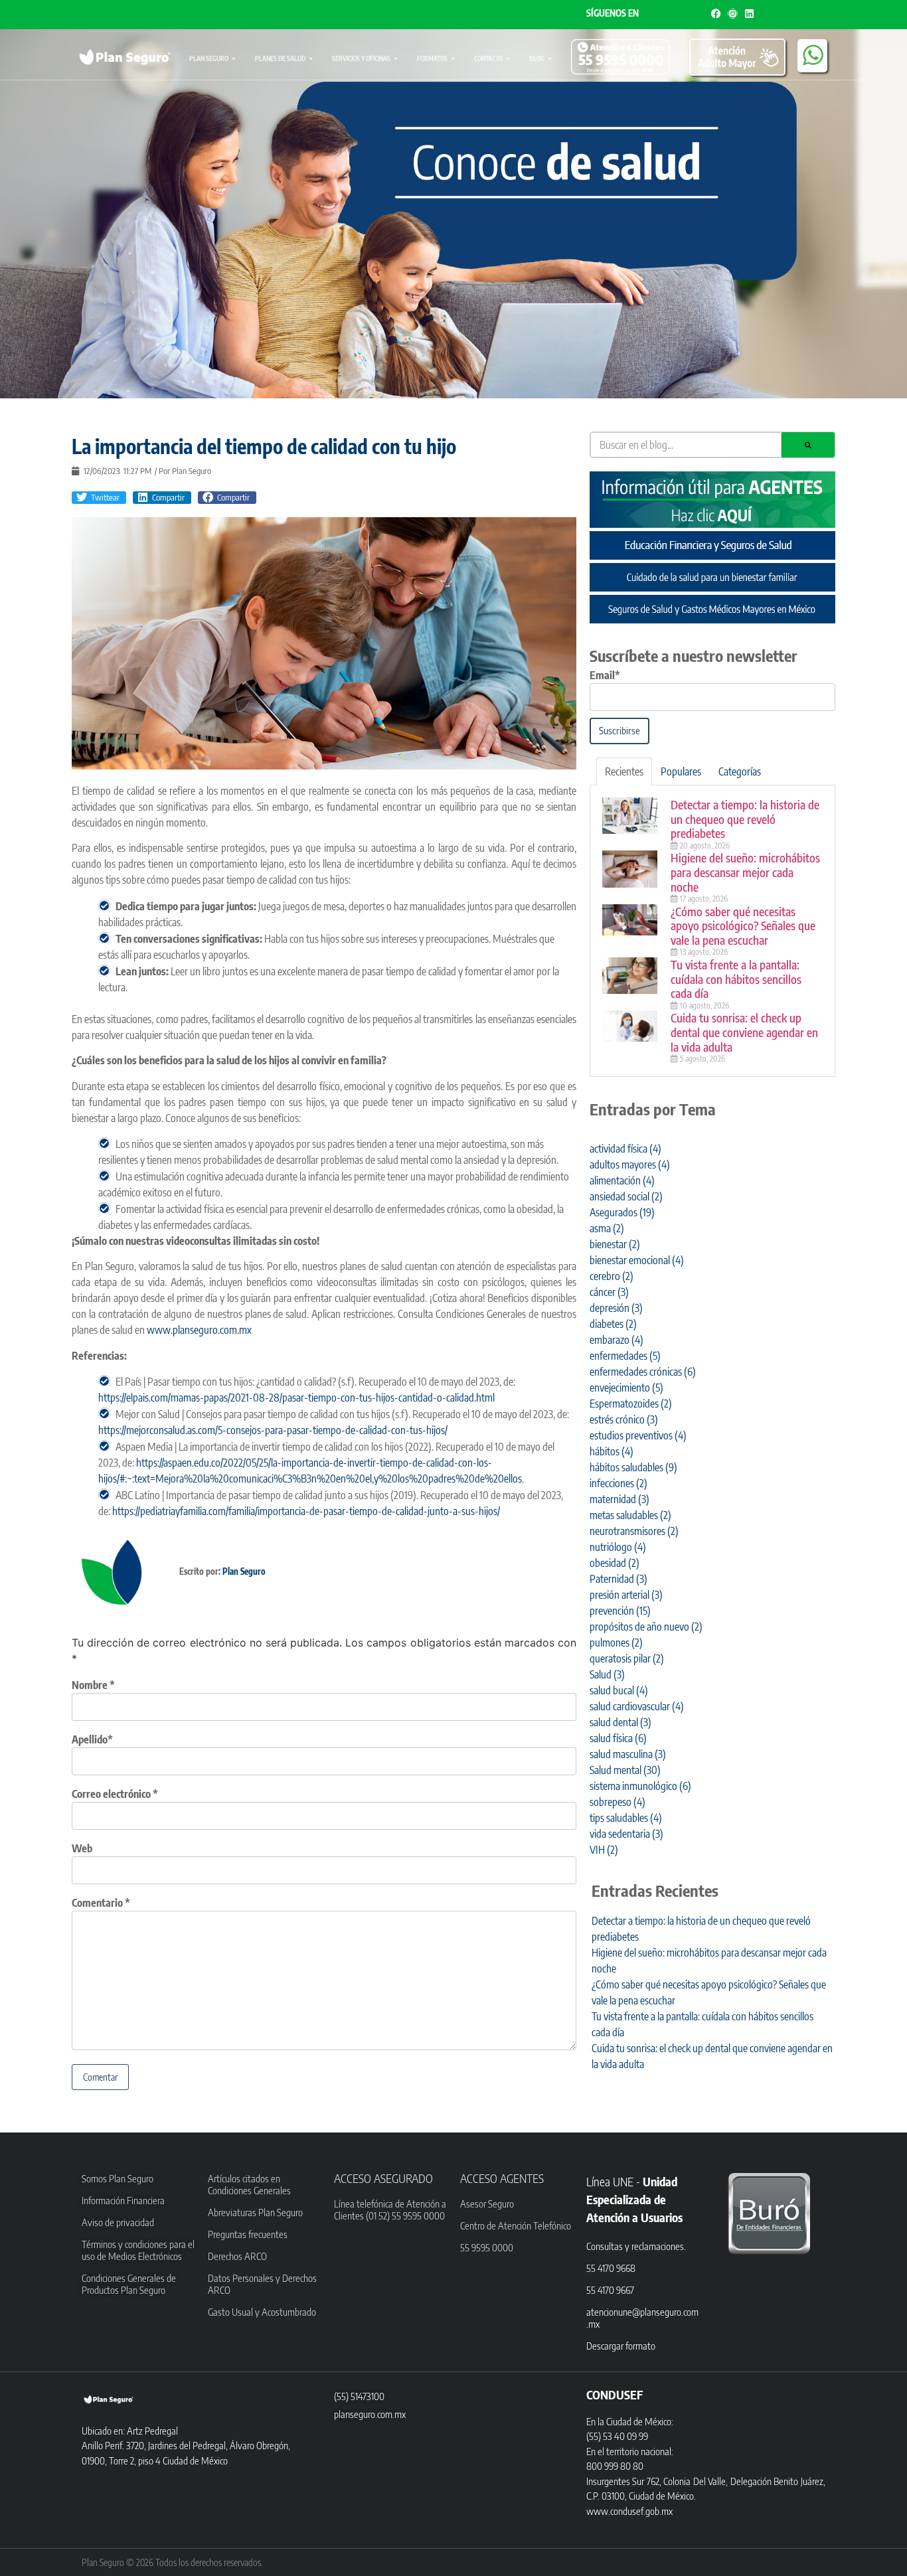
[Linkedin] (749, 14)
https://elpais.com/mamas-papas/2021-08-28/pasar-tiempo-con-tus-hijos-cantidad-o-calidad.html (296, 1398)
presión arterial (626, 1595)
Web (82, 1848)
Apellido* (92, 1739)
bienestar (615, 1244)
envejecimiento (626, 1388)
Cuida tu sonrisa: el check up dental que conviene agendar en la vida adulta (744, 1032)
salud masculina (628, 1754)
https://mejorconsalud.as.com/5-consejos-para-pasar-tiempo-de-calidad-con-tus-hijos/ (273, 1430)
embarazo (617, 1340)
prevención (620, 1611)
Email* (605, 675)
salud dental (620, 1722)
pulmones (616, 1643)
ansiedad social (626, 1196)
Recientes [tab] (624, 771)
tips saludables (626, 1818)
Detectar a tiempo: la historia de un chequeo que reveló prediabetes (745, 819)
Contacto (488, 58)
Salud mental (625, 1770)
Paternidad (618, 1579)
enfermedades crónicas (643, 1372)
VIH (604, 1850)
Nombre (93, 1685)
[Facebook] (716, 14)
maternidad (619, 1499)
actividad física (625, 1149)
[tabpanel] (712, 931)
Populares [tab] (681, 771)
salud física (618, 1738)
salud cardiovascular (637, 1706)
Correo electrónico (115, 1794)
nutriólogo (618, 1547)
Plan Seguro (209, 58)
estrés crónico (624, 1419)
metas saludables (630, 1515)
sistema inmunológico (640, 1786)
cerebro (612, 1276)
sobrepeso (618, 1802)
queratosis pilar (627, 1658)
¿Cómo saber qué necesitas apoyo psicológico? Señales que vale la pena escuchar (743, 926)
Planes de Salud (280, 58)
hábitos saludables (633, 1467)
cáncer (609, 1292)
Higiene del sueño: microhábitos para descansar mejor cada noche (745, 872)
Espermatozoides (631, 1404)
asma (607, 1228)
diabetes (613, 1324)
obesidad (615, 1563)
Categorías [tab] (740, 771)
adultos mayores (630, 1165)
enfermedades (625, 1356)
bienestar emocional (637, 1260)
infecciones (618, 1483)
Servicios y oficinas (361, 58)
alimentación (622, 1180)
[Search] (808, 445)
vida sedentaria (626, 1834)
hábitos (612, 1451)
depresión (616, 1308)
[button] (99, 498)
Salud (607, 1674)
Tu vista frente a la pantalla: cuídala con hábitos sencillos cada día (736, 979)
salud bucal (619, 1690)
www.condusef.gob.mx (629, 2511)
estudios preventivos (638, 1435)
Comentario (101, 1903)
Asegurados (622, 1212)
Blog (537, 58)
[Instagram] (733, 14)
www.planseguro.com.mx (199, 1330)
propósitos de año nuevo (646, 1627)
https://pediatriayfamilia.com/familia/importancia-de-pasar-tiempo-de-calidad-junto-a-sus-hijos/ (306, 1511)
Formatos (432, 58)
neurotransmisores (634, 1531)
